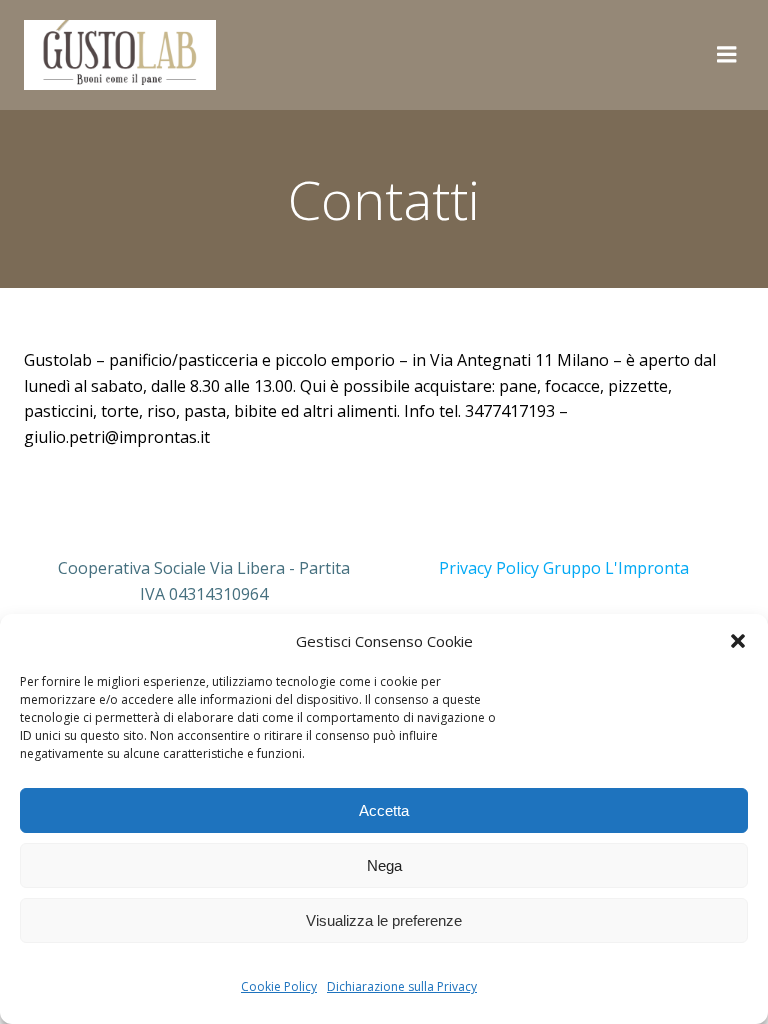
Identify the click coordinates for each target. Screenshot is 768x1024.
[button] (738, 641)
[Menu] (727, 55)
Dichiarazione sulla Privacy (402, 986)
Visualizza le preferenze (384, 920)
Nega (384, 865)
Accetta (384, 810)
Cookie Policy (279, 986)
